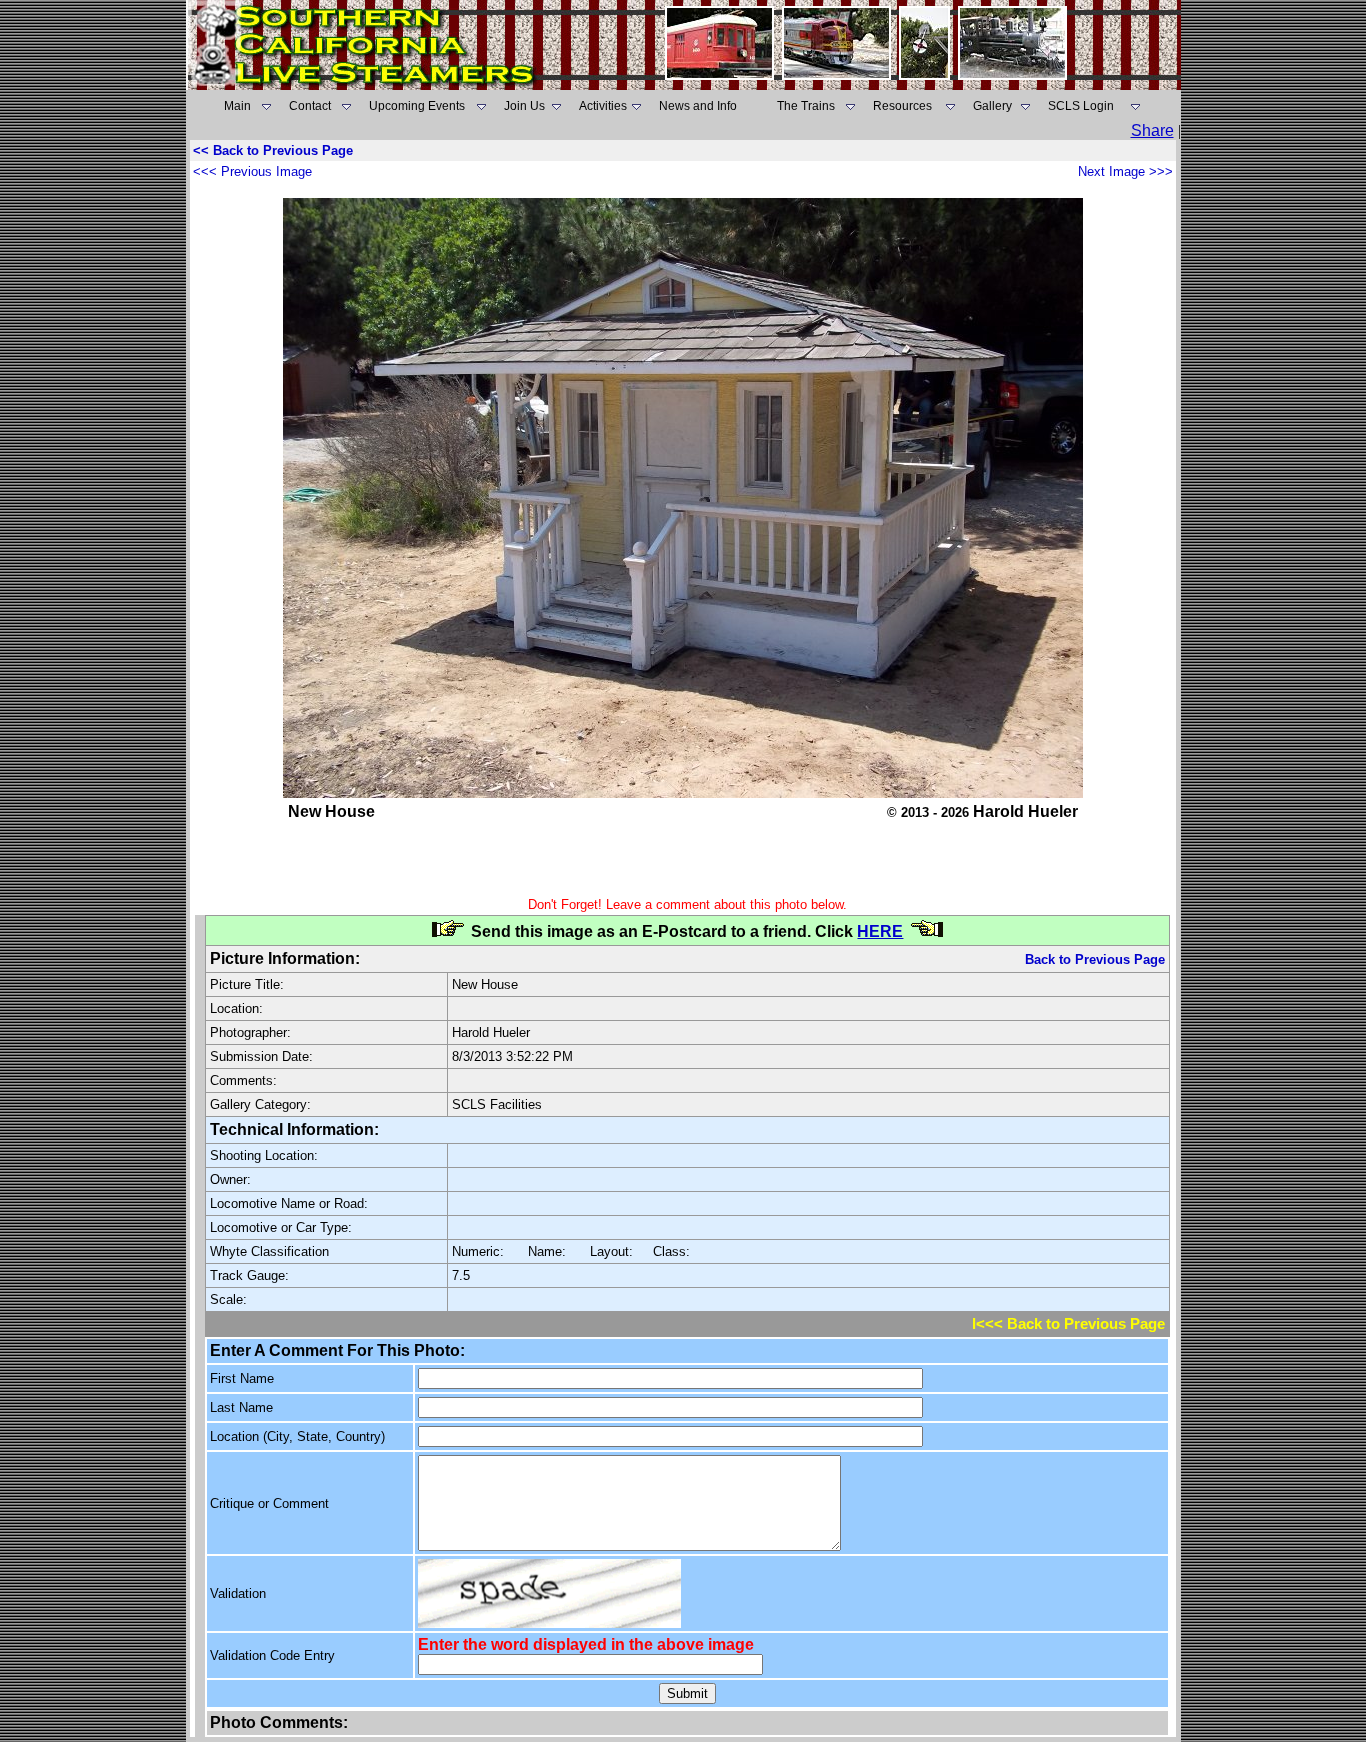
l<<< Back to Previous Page (1068, 1324)
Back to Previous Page (1095, 959)
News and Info (698, 106)
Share (1152, 130)
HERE (880, 931)
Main (237, 106)
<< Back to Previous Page (273, 150)
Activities (603, 106)
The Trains (806, 106)
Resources (902, 106)
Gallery (992, 106)
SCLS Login (1081, 106)
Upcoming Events (417, 106)
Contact (310, 106)
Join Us (524, 106)
